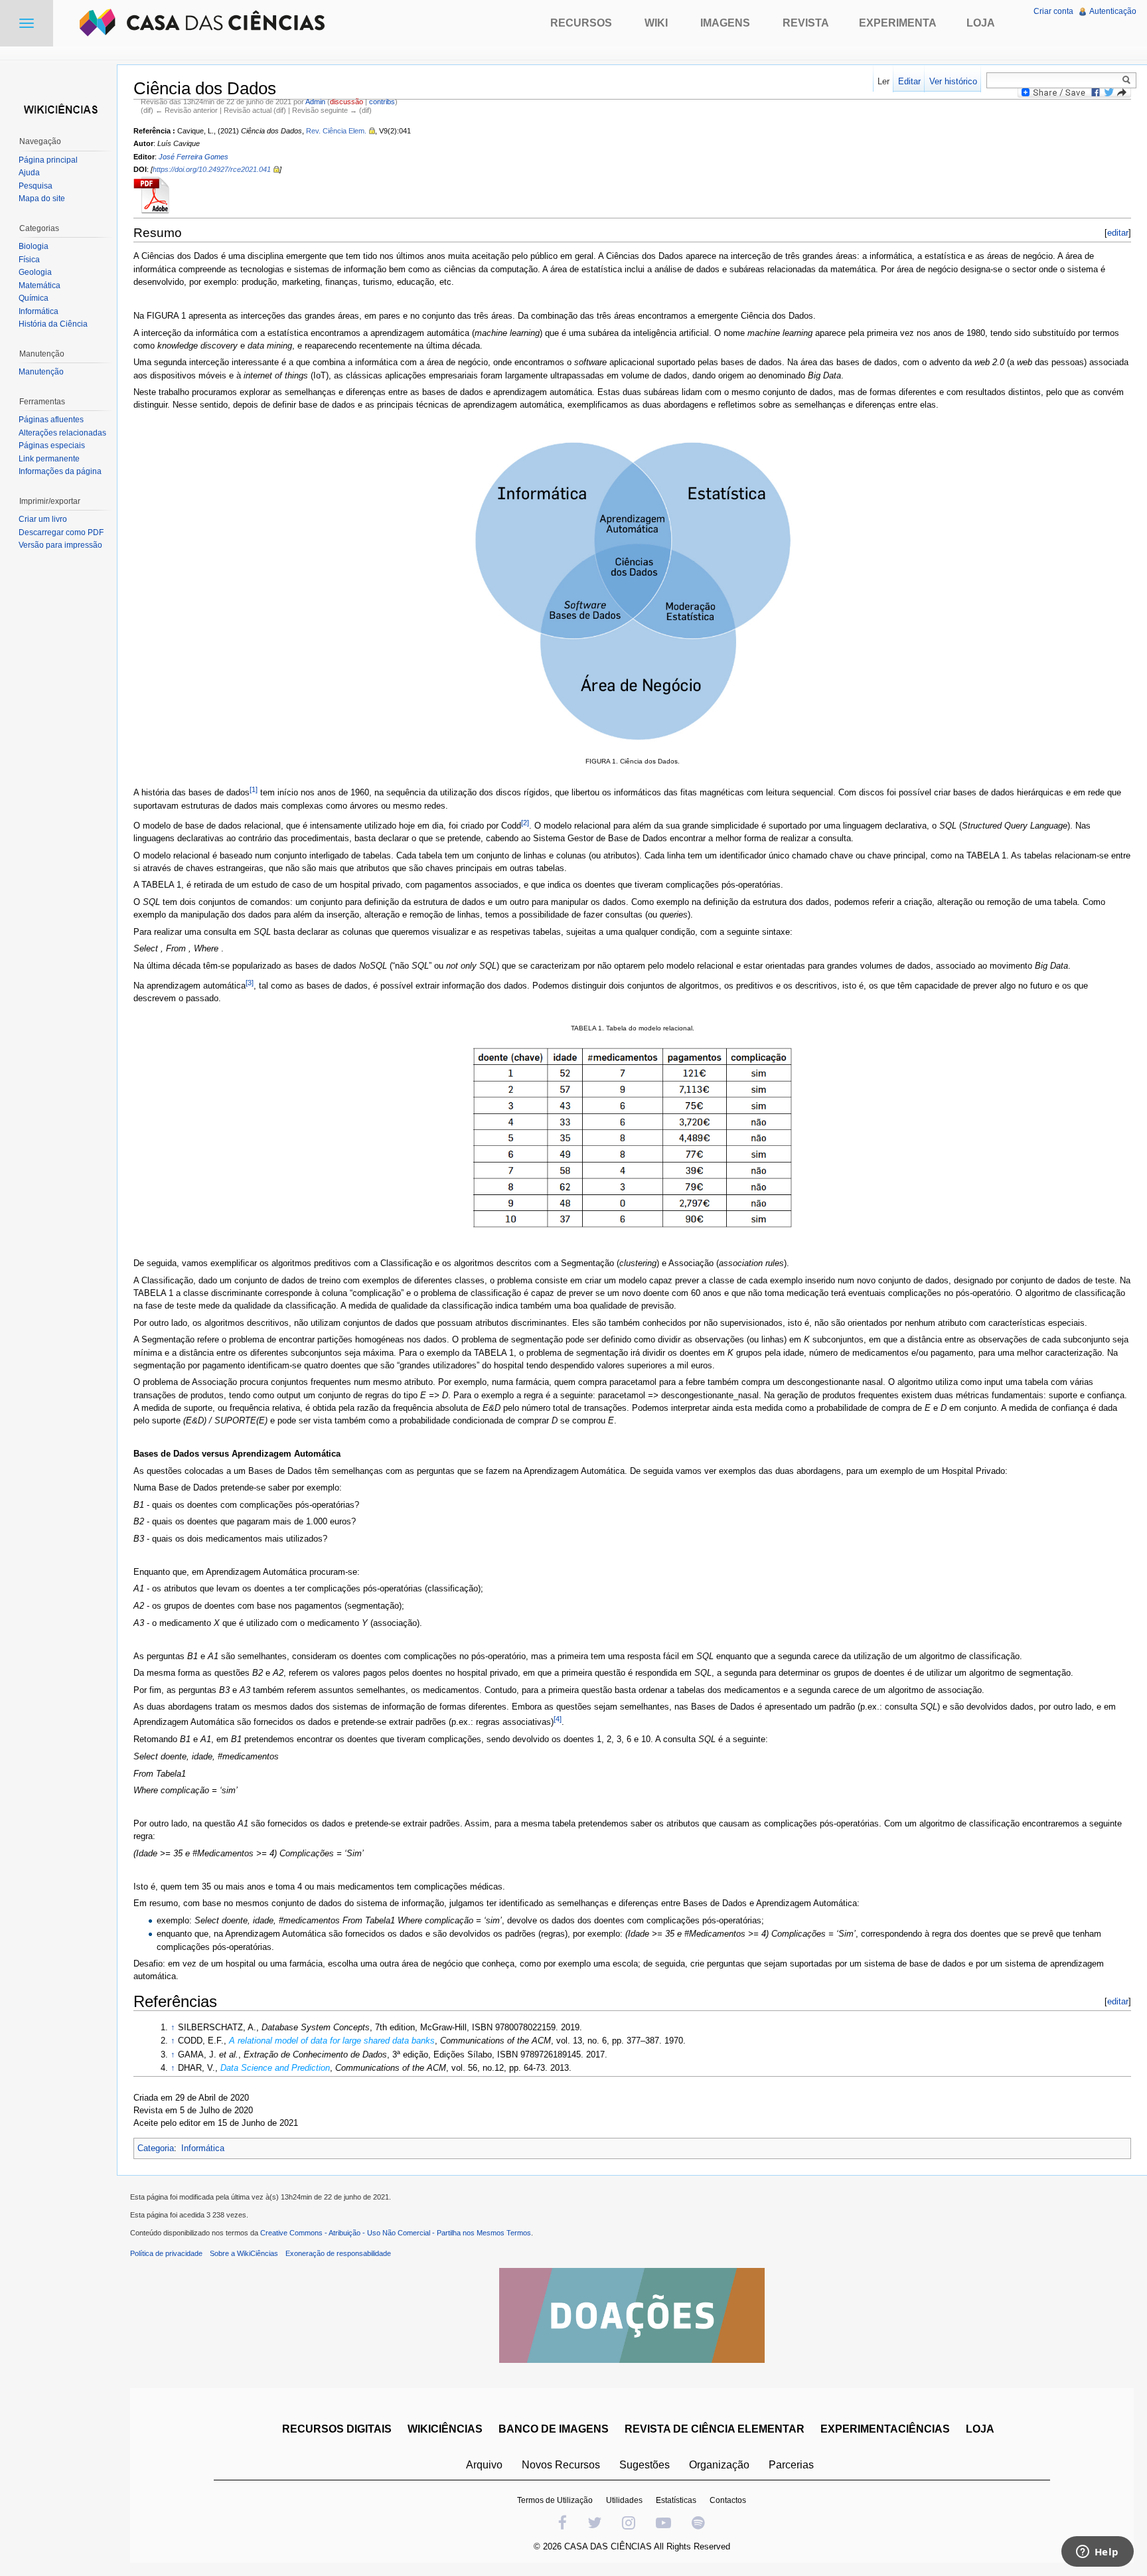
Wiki (656, 23)
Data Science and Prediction (275, 2068)
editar (1118, 233)
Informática (203, 2148)
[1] (254, 789)
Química (34, 298)
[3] (250, 983)
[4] (558, 1719)
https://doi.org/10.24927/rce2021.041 (212, 169)
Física (29, 260)
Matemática (39, 285)
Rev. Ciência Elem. (336, 131)
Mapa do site (42, 199)
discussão (346, 102)
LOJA (980, 2429)
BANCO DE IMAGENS (554, 2429)
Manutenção (41, 372)
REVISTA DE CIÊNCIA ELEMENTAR (715, 2429)
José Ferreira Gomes (193, 157)
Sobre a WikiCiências (244, 2253)
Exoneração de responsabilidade (338, 2253)
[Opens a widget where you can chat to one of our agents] (1097, 2553)
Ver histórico (953, 81)
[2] (525, 823)
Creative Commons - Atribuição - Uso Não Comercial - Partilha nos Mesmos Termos (396, 2233)
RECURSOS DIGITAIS (337, 2429)
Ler (883, 81)
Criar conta (1053, 11)
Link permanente (49, 459)
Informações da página (60, 471)
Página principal (48, 160)
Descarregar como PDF (61, 532)
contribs (382, 102)
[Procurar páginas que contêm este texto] (1128, 80)
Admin (315, 102)
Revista (806, 23)
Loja (981, 23)
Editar (909, 81)
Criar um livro (43, 519)
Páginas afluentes (51, 420)
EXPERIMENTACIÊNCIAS (885, 2429)
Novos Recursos (561, 2465)
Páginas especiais (52, 445)
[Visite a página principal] (58, 108)
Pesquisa (36, 186)
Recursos (581, 23)
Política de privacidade (166, 2253)
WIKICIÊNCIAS (445, 2429)
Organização (719, 2465)
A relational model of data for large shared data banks (332, 2041)
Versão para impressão (60, 545)
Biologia (34, 246)
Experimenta (898, 23)
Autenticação (1113, 11)
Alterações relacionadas (62, 433)
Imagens (725, 23)
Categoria (156, 2148)
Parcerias (791, 2465)
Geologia (35, 272)
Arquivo (484, 2465)
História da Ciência (53, 324)
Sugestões (645, 2465)
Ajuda (29, 173)
